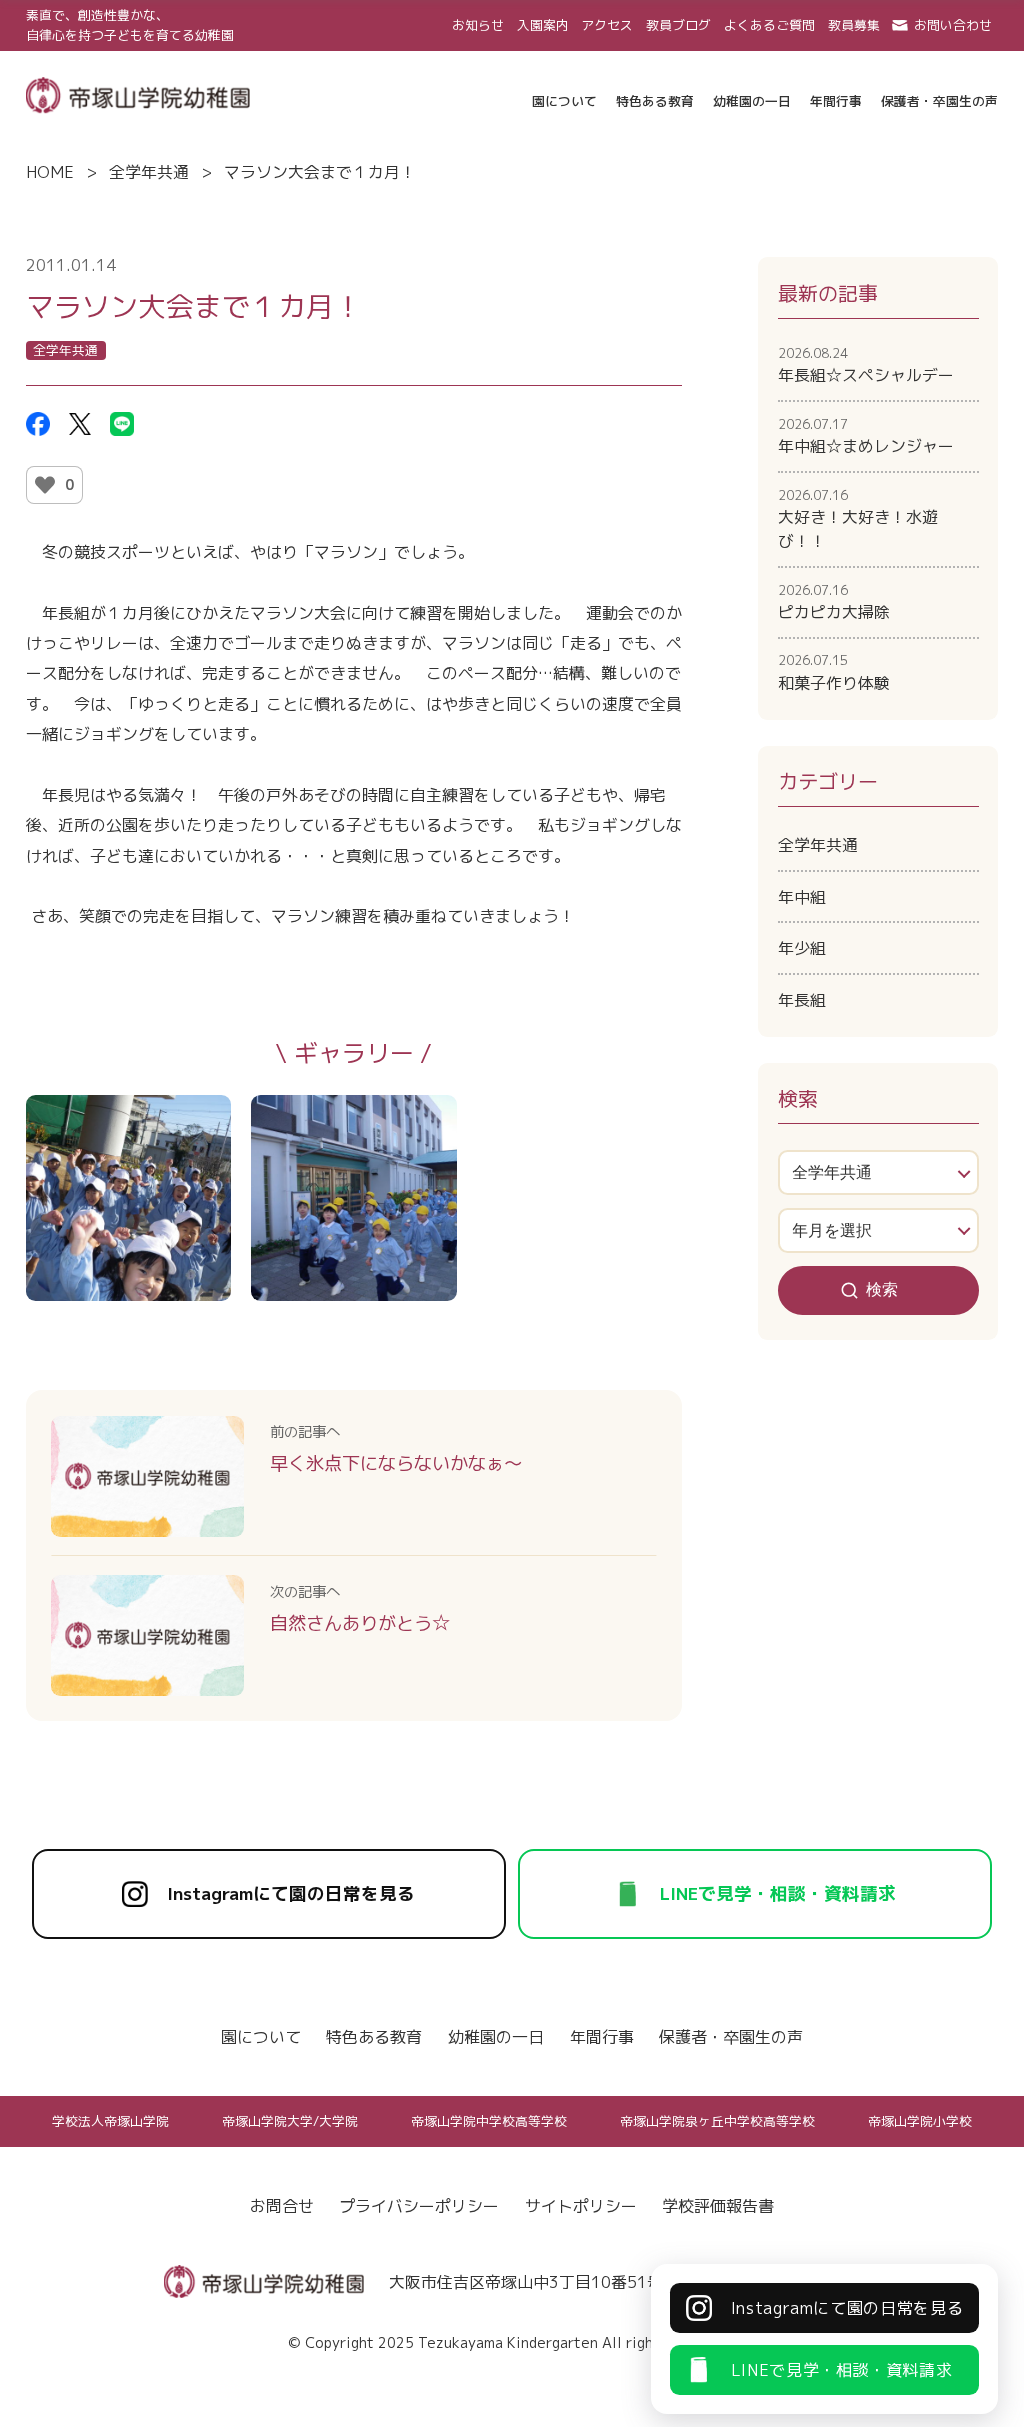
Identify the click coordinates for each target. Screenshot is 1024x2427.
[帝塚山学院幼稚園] (138, 93)
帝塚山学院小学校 (920, 2121)
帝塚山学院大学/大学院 (290, 2121)
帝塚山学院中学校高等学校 (489, 2121)
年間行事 (602, 2037)
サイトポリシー (581, 2206)
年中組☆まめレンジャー (866, 436)
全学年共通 (149, 172)
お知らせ (478, 25)
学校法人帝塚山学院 (110, 2121)
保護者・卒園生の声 (731, 2037)
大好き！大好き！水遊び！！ (858, 519)
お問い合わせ (953, 25)
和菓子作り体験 (834, 672)
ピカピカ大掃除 (834, 602)
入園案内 (543, 25)
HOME (50, 172)
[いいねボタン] (45, 485)
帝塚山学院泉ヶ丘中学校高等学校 (717, 2121)
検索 (882, 1289)
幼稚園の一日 (496, 2037)
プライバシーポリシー (419, 2206)
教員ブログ (678, 25)
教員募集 (854, 25)
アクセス (607, 25)
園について (261, 2037)
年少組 (802, 948)
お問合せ (282, 2206)
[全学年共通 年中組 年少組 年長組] (879, 1172)
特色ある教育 (374, 2037)
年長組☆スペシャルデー (866, 365)
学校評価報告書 (718, 2206)
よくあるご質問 (769, 25)
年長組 (802, 1000)
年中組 (802, 897)
